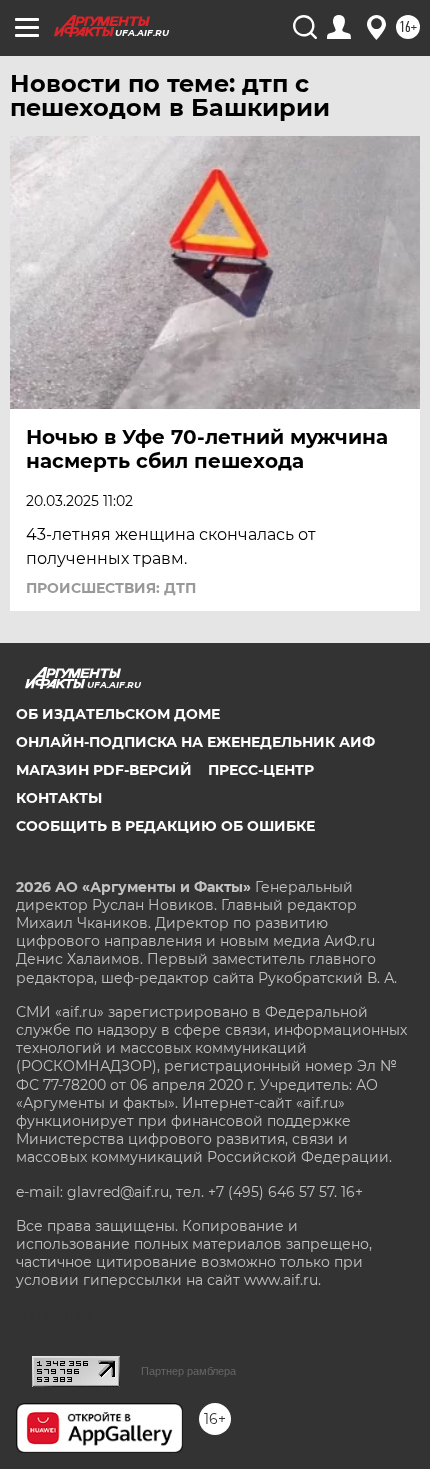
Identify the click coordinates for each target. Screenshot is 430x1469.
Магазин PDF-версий (104, 770)
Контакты (59, 798)
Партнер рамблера (188, 1371)
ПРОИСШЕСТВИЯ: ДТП (111, 588)
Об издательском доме (118, 714)
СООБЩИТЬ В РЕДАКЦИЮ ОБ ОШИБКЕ (165, 826)
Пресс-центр (261, 770)
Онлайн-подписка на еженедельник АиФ (195, 742)
